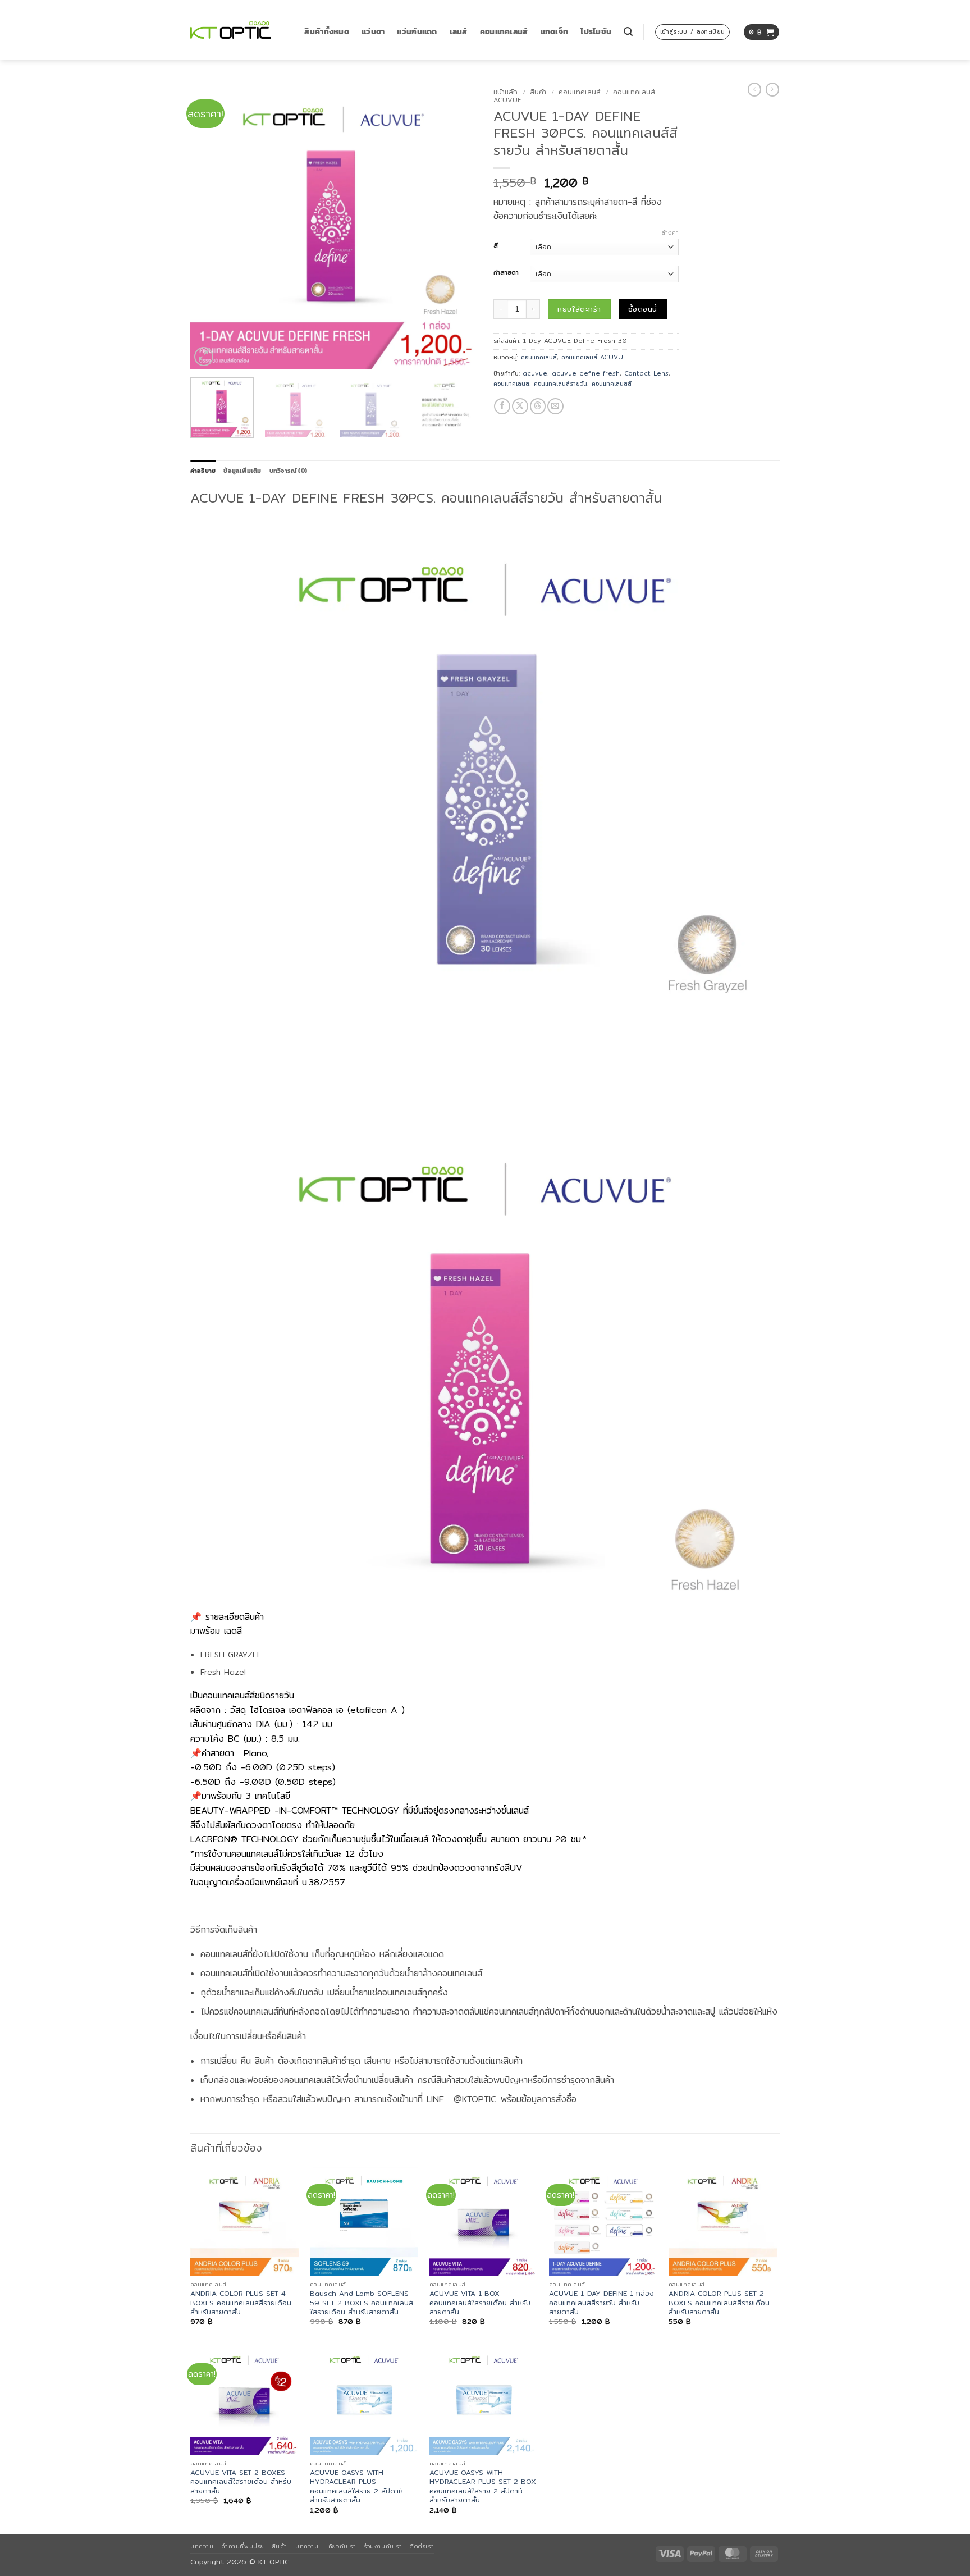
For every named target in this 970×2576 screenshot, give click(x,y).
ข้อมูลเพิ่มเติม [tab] (242, 471)
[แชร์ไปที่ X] (520, 406)
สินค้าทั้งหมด (327, 32)
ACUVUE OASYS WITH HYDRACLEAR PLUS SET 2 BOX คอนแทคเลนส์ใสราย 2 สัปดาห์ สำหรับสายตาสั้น (483, 2486)
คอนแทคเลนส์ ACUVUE (594, 357)
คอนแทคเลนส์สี (612, 383)
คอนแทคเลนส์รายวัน (561, 383)
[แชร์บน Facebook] (502, 406)
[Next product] (754, 90)
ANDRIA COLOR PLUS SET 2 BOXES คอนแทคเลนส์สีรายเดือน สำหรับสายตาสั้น (719, 2303)
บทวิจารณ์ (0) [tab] (288, 471)
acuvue (535, 373)
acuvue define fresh (586, 373)
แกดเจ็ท (555, 32)
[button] (628, 32)
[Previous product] (772, 90)
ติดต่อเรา (422, 2546)
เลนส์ (459, 32)
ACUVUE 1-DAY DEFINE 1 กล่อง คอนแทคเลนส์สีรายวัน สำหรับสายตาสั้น (601, 2303)
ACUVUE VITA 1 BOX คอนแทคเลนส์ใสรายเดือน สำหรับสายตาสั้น (480, 2303)
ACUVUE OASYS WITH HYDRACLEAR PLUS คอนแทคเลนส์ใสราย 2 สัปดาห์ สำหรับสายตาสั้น (356, 2486)
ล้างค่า (670, 232)
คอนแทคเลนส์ (504, 32)
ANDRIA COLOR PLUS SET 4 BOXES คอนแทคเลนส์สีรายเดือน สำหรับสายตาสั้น (241, 2303)
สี (496, 246)
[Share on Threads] (538, 406)
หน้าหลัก (505, 92)
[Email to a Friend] (555, 406)
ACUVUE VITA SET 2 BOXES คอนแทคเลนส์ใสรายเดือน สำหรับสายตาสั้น (241, 2482)
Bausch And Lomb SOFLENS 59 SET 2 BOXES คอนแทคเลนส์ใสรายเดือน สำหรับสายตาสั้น (362, 2303)
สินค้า (538, 92)
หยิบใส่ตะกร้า (579, 309)
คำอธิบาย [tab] (203, 471)
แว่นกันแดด (417, 32)
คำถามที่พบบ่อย (242, 2546)
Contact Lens (646, 373)
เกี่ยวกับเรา (341, 2546)
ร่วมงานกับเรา (383, 2546)
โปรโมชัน (596, 32)
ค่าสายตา (506, 273)
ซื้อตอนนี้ (642, 309)
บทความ (202, 2546)
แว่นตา (373, 32)
